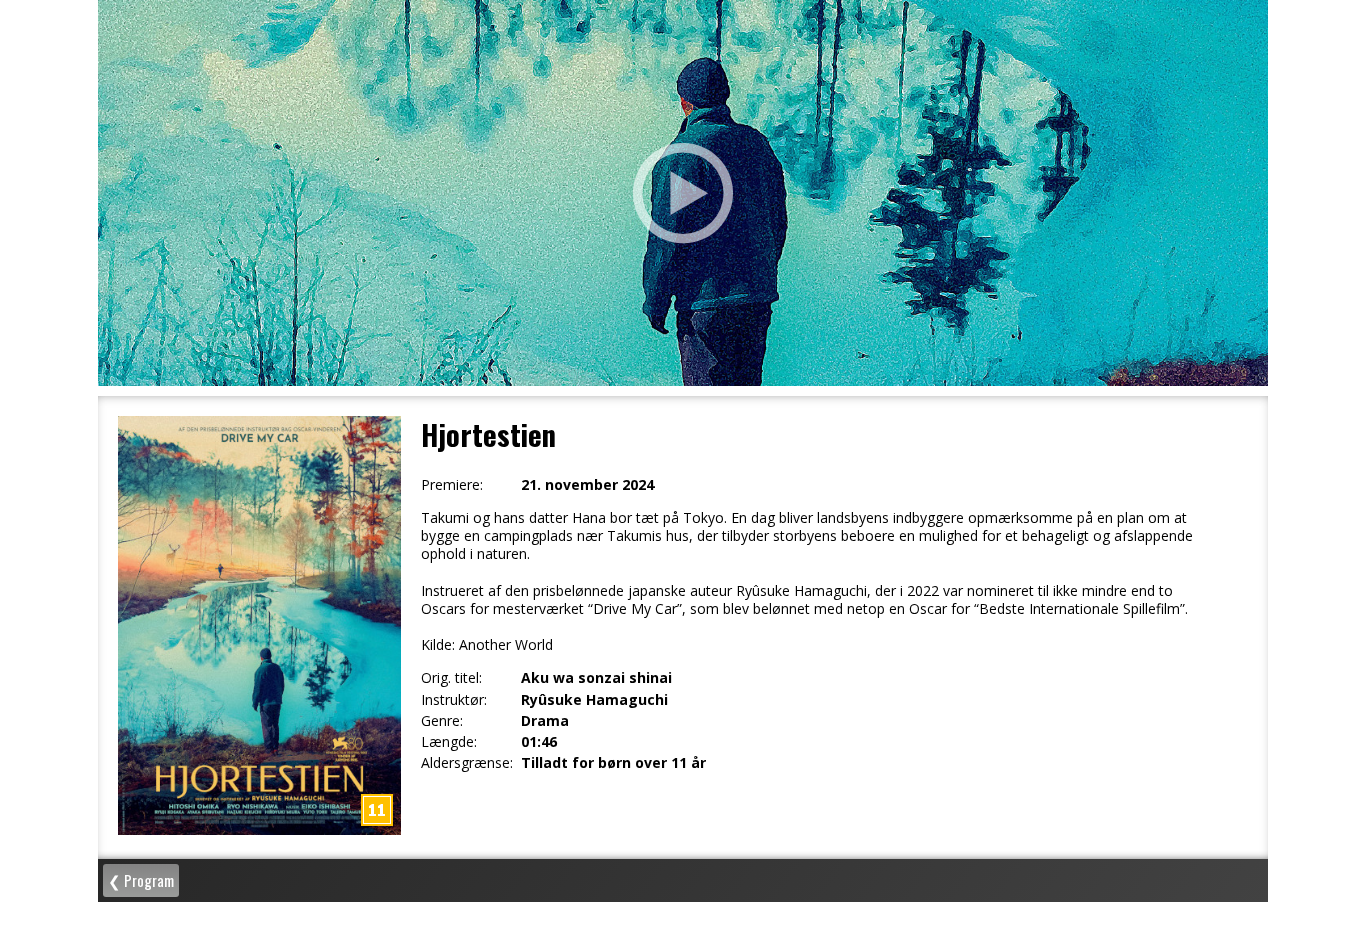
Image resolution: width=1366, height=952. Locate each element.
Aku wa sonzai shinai (596, 678)
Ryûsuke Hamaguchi (594, 700)
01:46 (539, 742)
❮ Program (141, 880)
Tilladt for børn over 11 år (613, 763)
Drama (545, 721)
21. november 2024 (587, 485)
